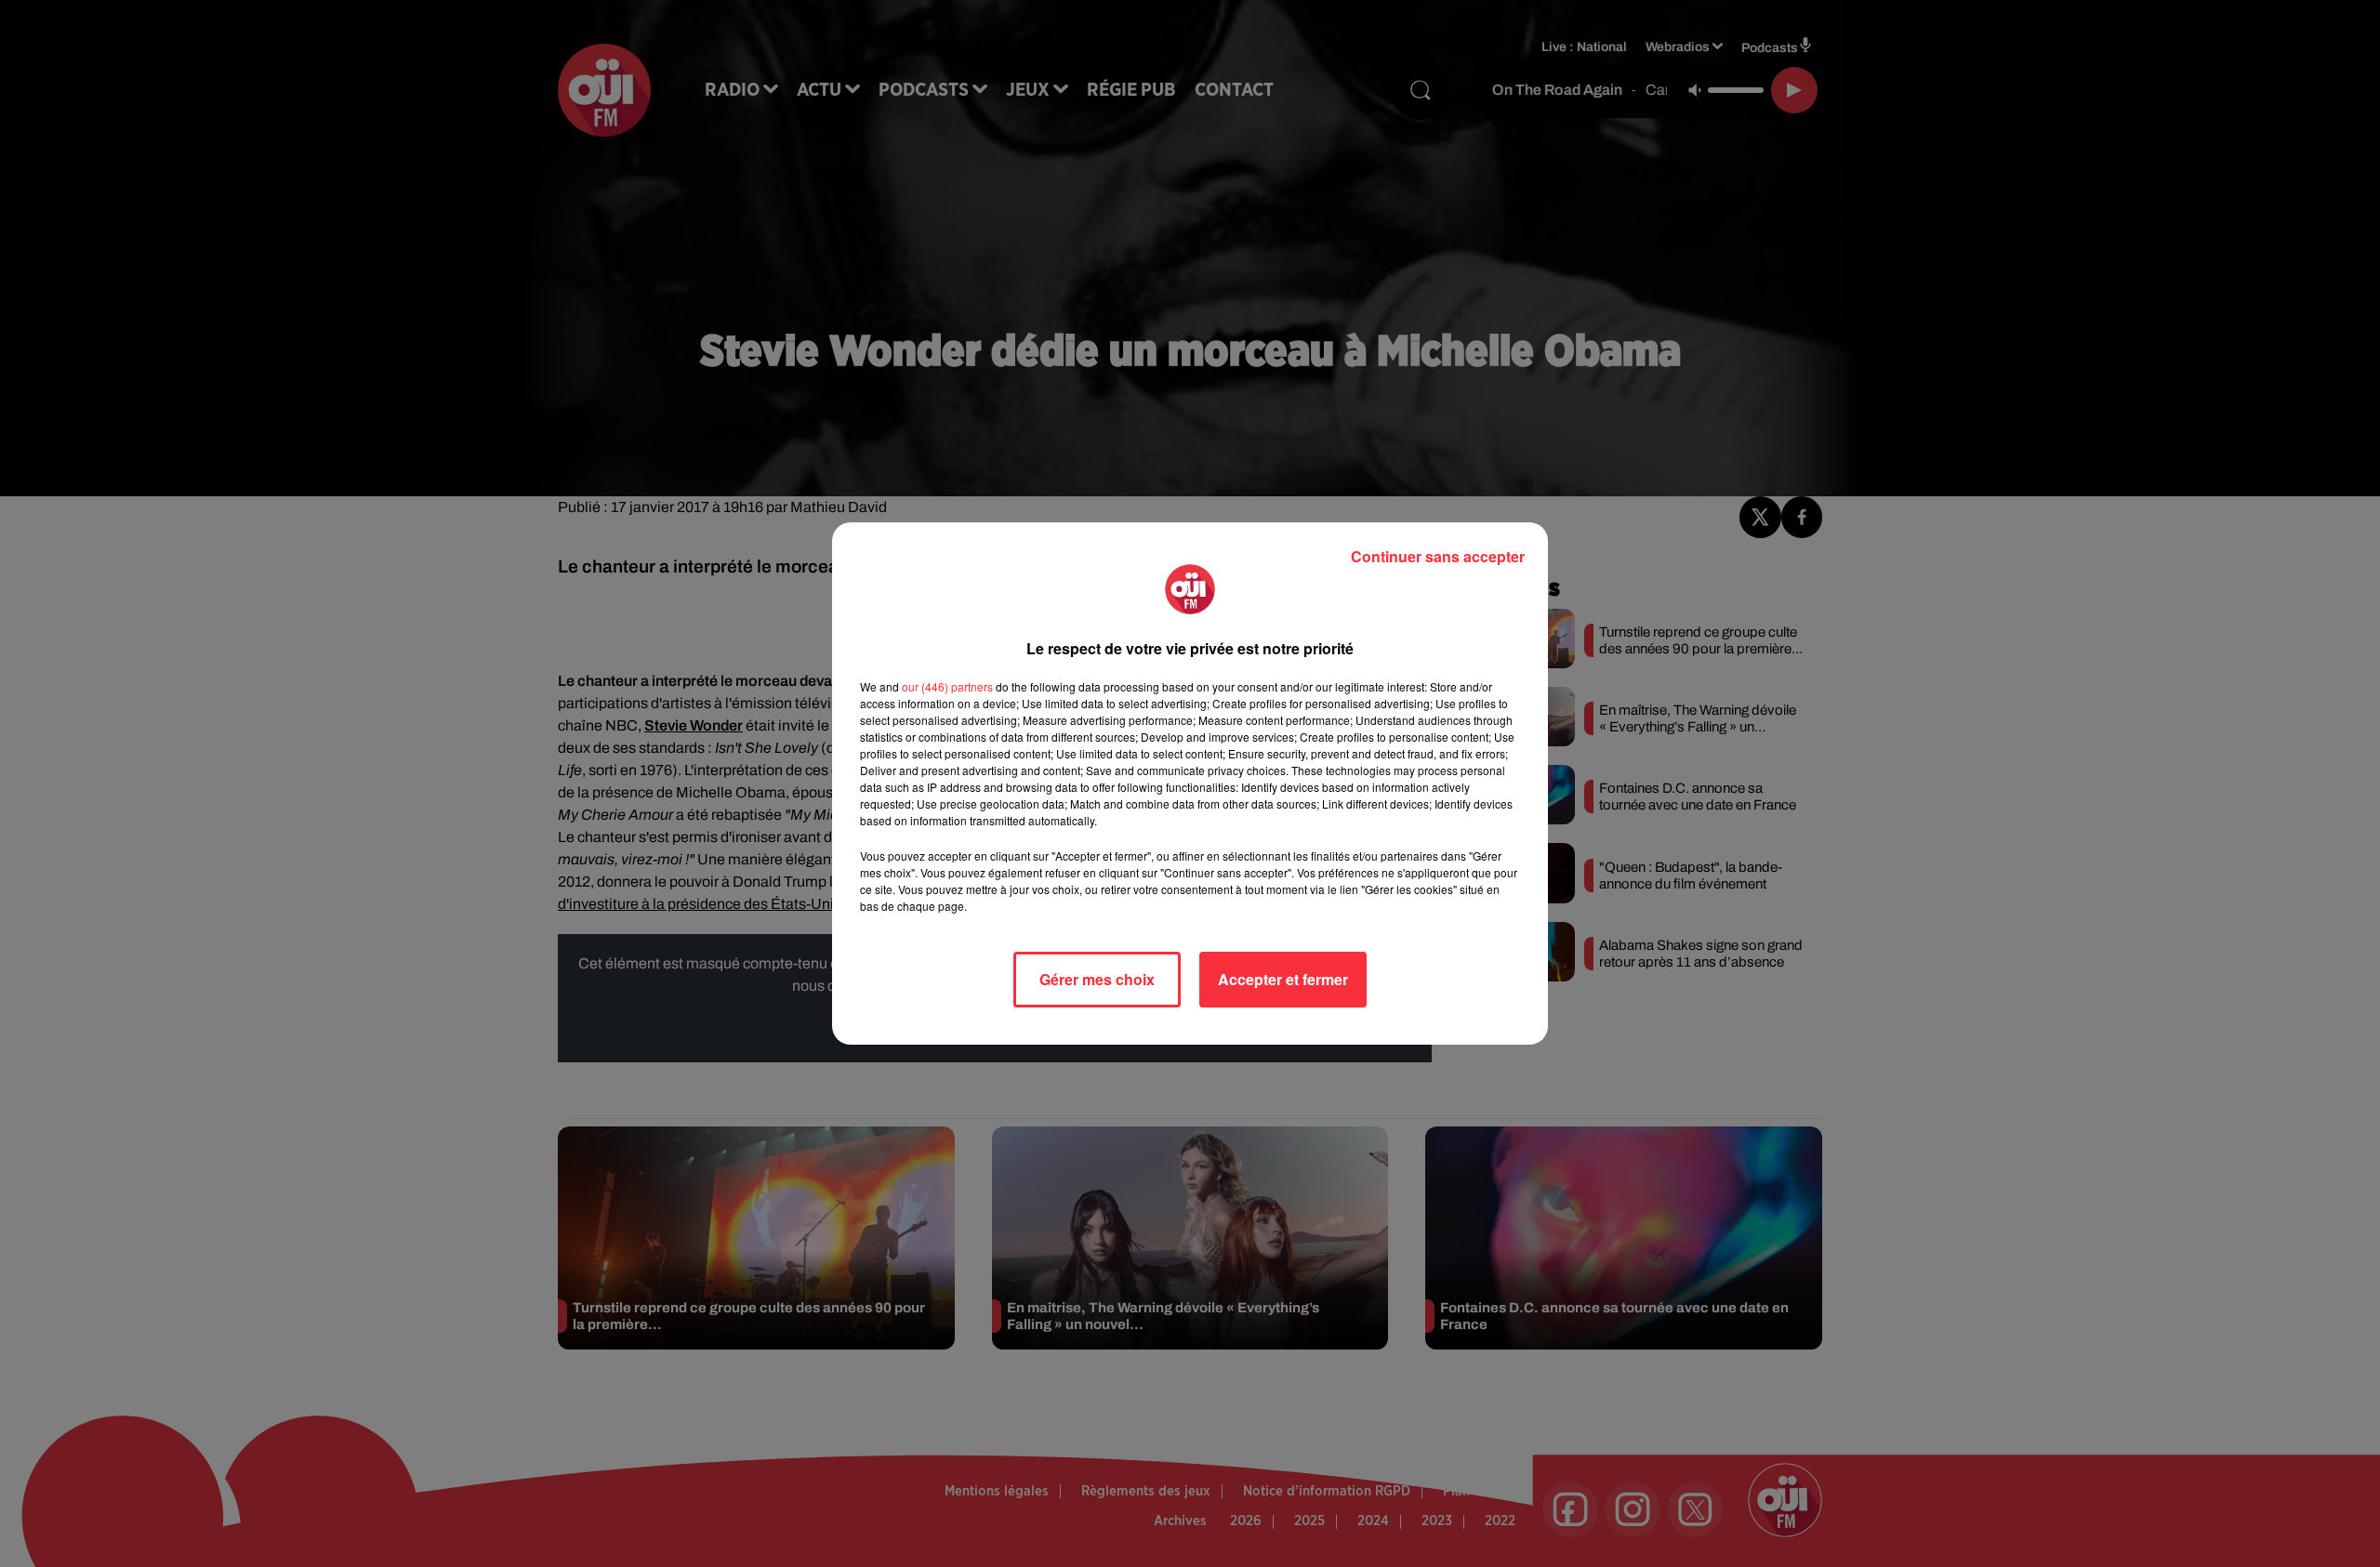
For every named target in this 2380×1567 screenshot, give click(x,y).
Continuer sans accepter (1438, 556)
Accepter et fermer (1283, 979)
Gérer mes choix (1097, 979)
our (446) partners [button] (947, 686)
